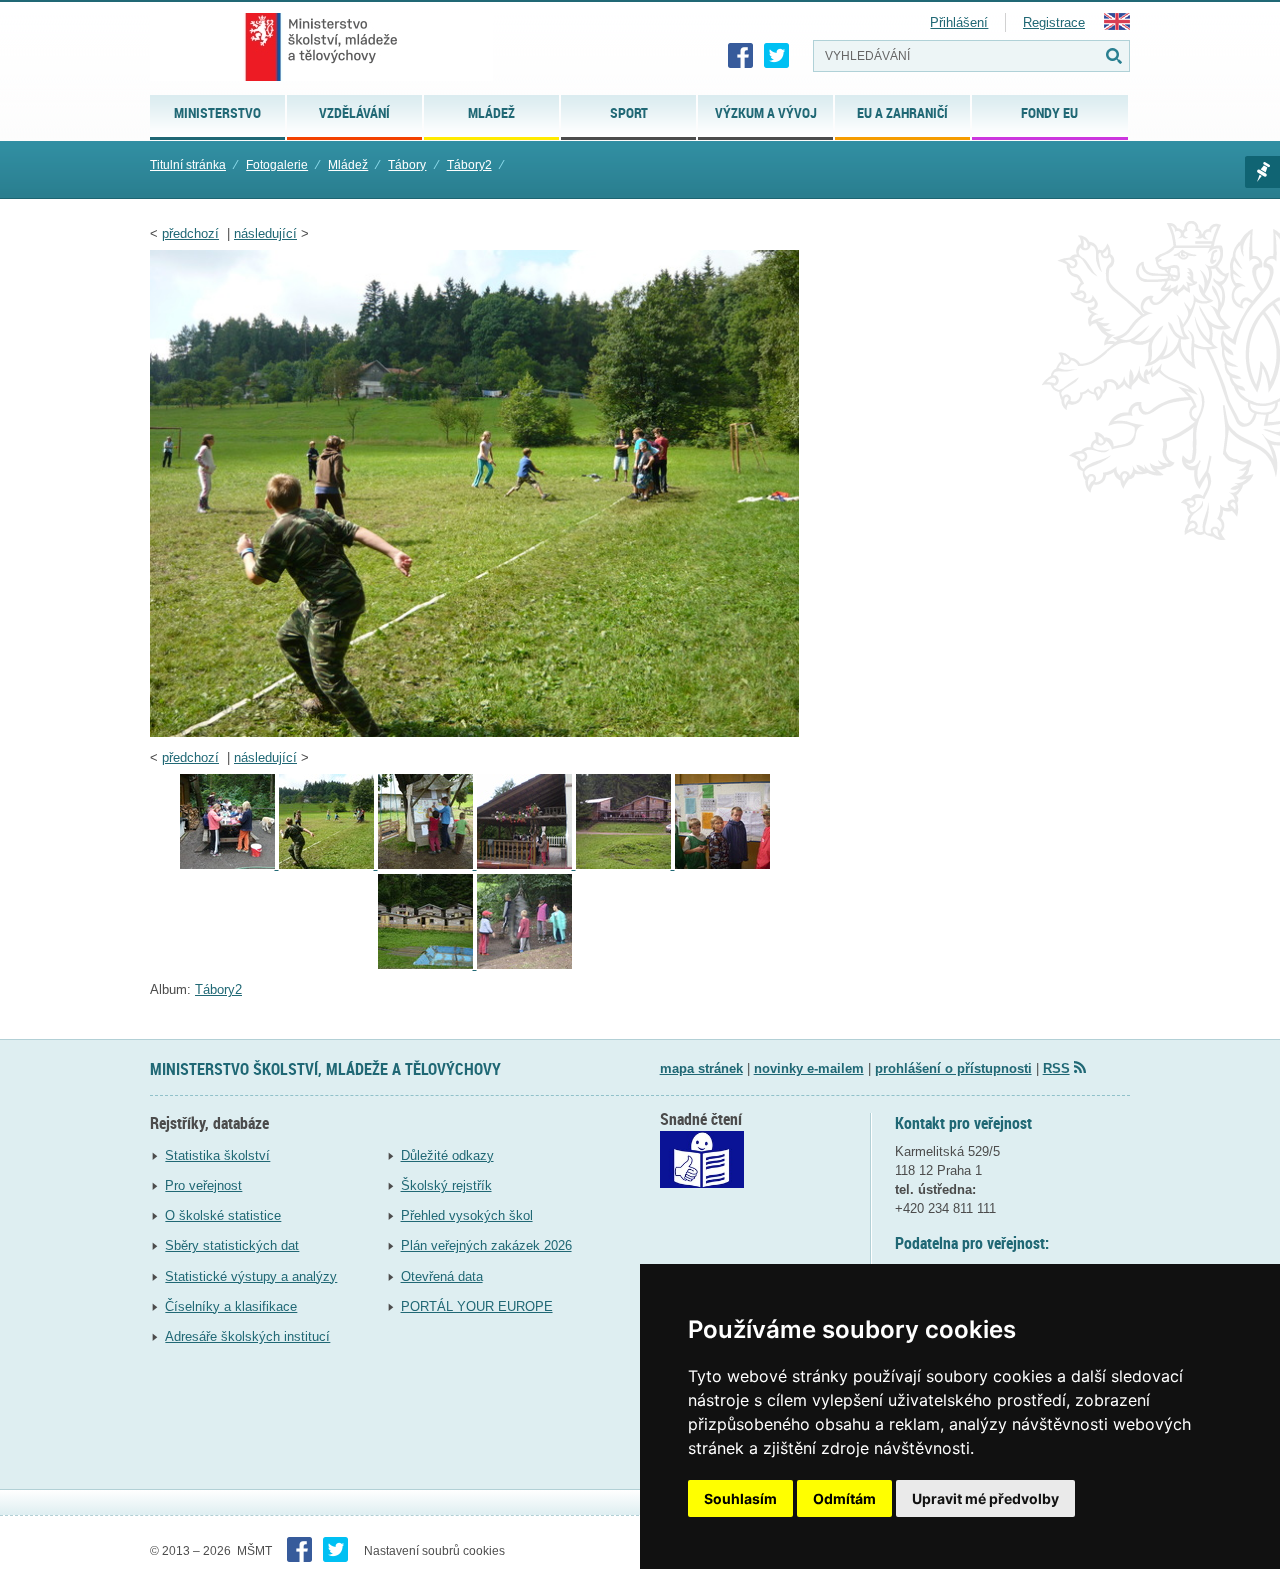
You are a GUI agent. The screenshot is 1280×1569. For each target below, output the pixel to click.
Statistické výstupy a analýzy (251, 1276)
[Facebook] (741, 56)
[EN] (1117, 25)
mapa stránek (701, 1068)
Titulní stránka (188, 165)
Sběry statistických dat (232, 1245)
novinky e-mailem (809, 1068)
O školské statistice (223, 1215)
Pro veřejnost (203, 1185)
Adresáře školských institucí (247, 1336)
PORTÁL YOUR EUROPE (477, 1306)
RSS (1056, 1068)
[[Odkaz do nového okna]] (702, 1183)
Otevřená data (442, 1276)
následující (265, 233)
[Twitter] (777, 56)
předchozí (190, 233)
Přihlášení (959, 22)
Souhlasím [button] (740, 1498)
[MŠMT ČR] (321, 47)
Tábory (407, 165)
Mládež (348, 165)
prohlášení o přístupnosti (953, 1068)
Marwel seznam (1262, 172)
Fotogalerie (277, 165)
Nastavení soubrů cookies (434, 1551)
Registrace (1054, 22)
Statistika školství (217, 1155)
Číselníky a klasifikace (231, 1306)
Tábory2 (469, 165)
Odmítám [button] (844, 1498)
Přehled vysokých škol (467, 1215)
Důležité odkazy (447, 1155)
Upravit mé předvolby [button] (985, 1498)
